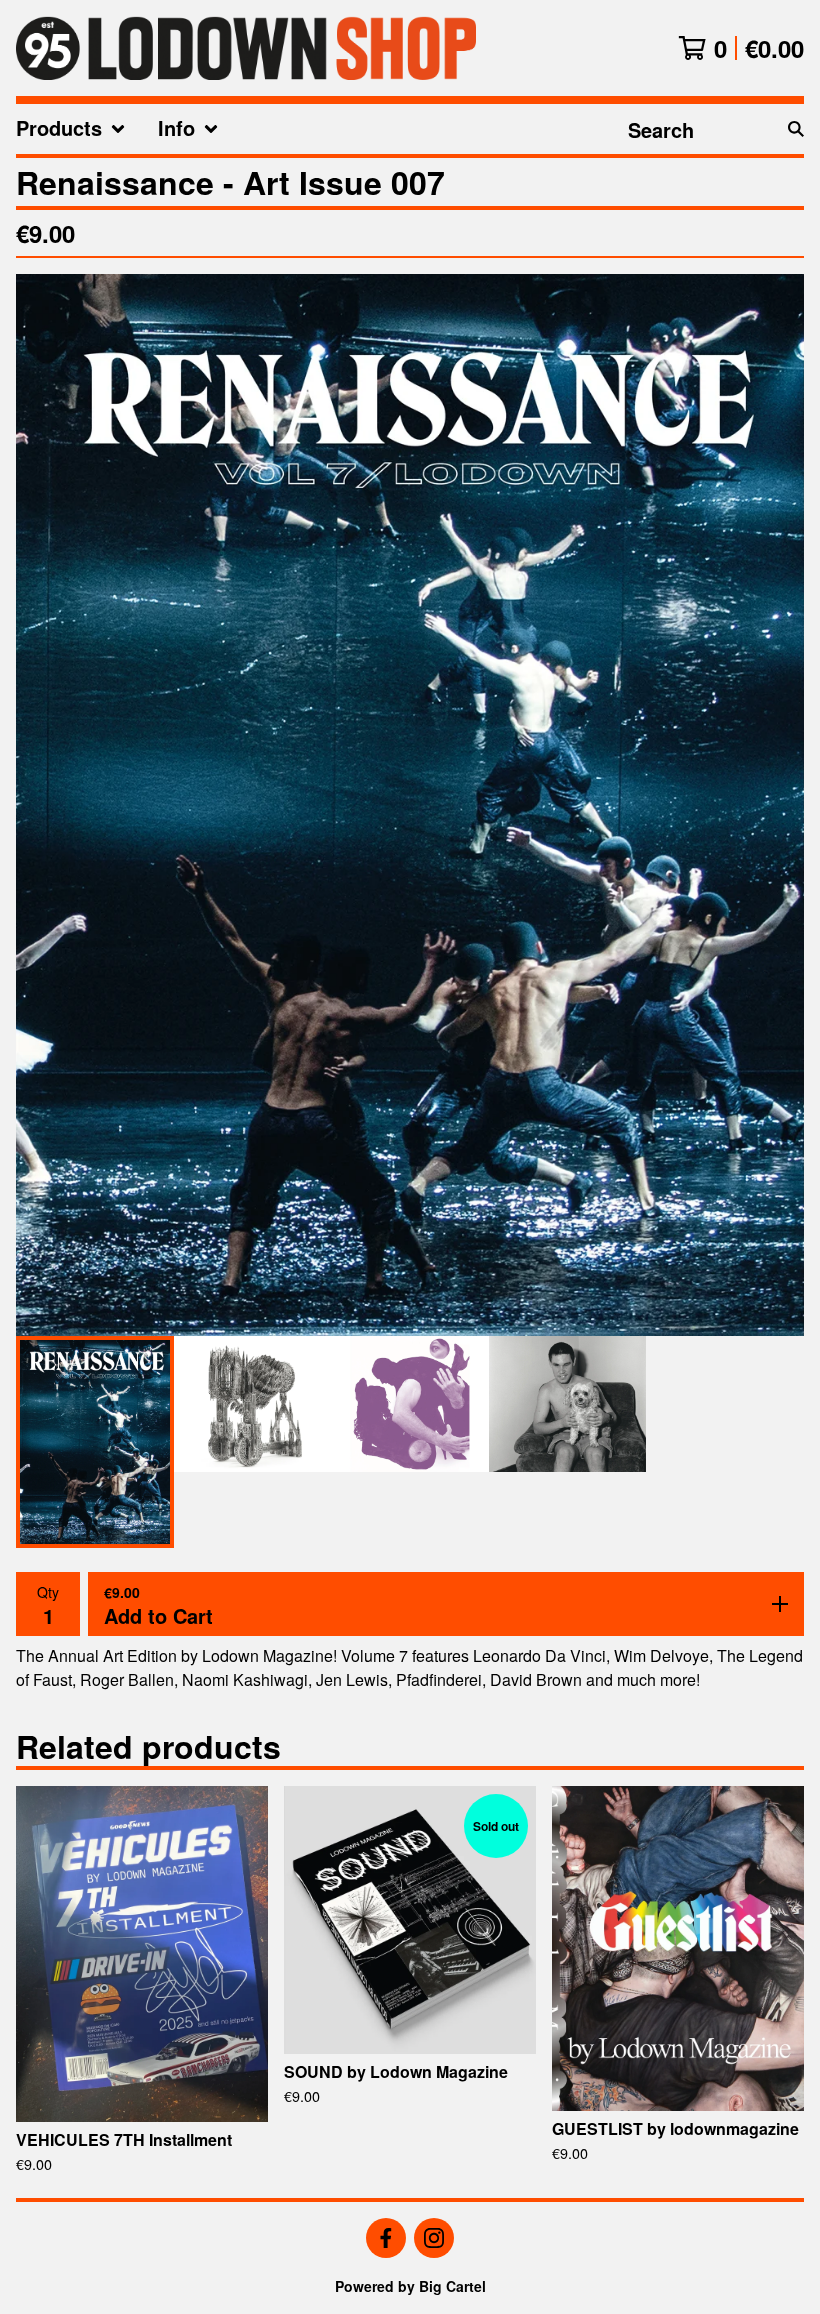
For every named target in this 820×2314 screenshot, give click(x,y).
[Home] (246, 48)
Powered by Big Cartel (410, 2286)
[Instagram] (434, 2238)
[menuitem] (71, 129)
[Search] (796, 129)
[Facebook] (386, 2238)
